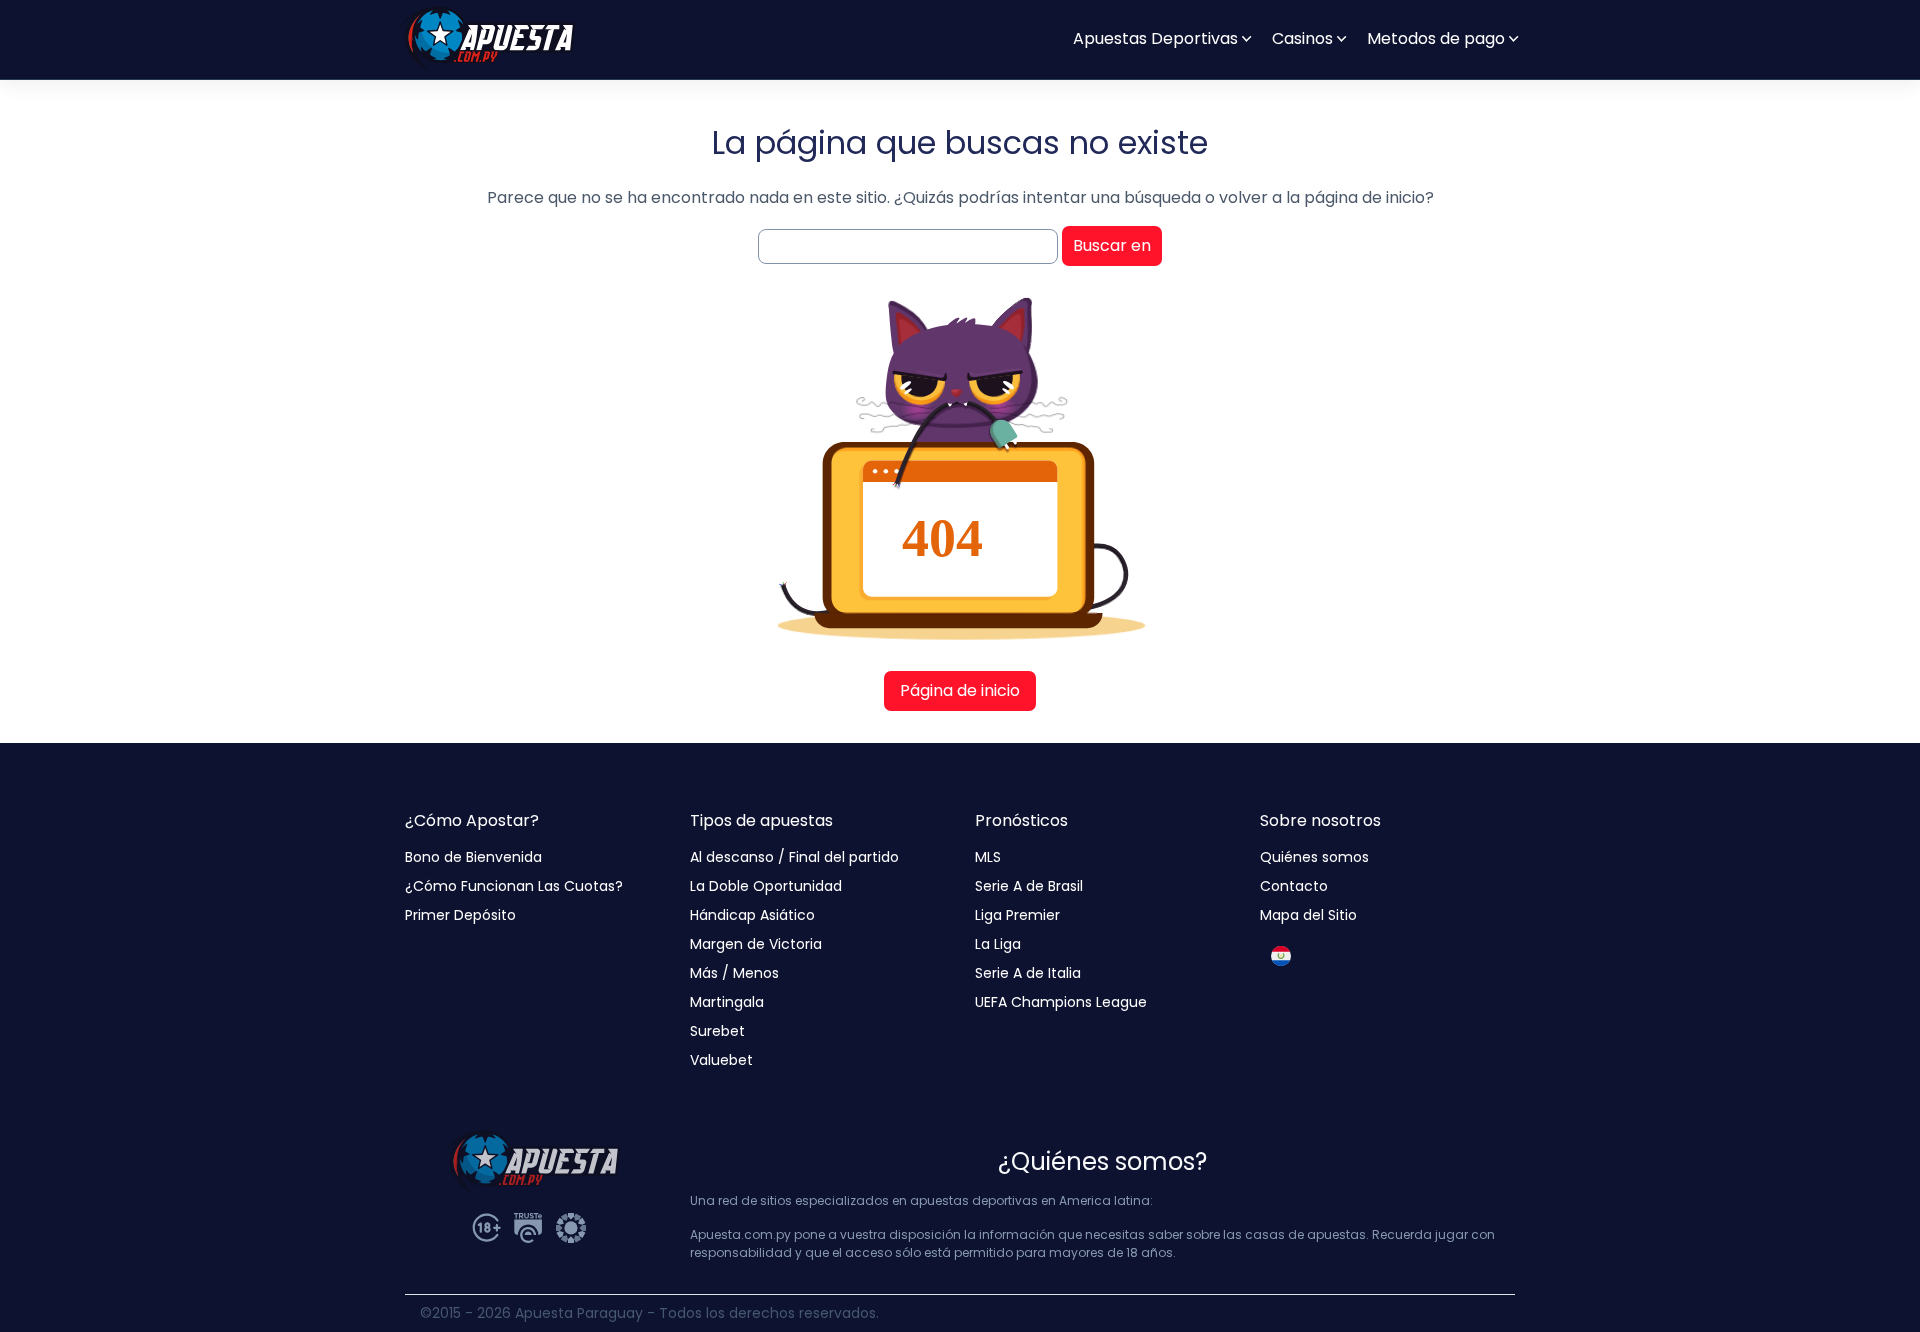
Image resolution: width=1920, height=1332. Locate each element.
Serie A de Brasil (1029, 886)
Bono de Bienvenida (473, 857)
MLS (988, 857)
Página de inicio (960, 690)
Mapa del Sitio (1308, 915)
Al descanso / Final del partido (794, 857)
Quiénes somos (1314, 857)
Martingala (727, 1002)
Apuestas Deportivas (1155, 38)
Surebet (717, 1031)
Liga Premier (1017, 915)
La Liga (998, 944)
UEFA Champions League (1061, 1002)
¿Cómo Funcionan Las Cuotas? (514, 886)
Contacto (1294, 886)
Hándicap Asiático (752, 915)
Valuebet (721, 1060)
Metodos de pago (1436, 38)
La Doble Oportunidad (766, 886)
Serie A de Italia (1028, 973)
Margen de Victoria (756, 944)
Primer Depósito (460, 915)
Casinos (1302, 38)
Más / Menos (734, 973)
